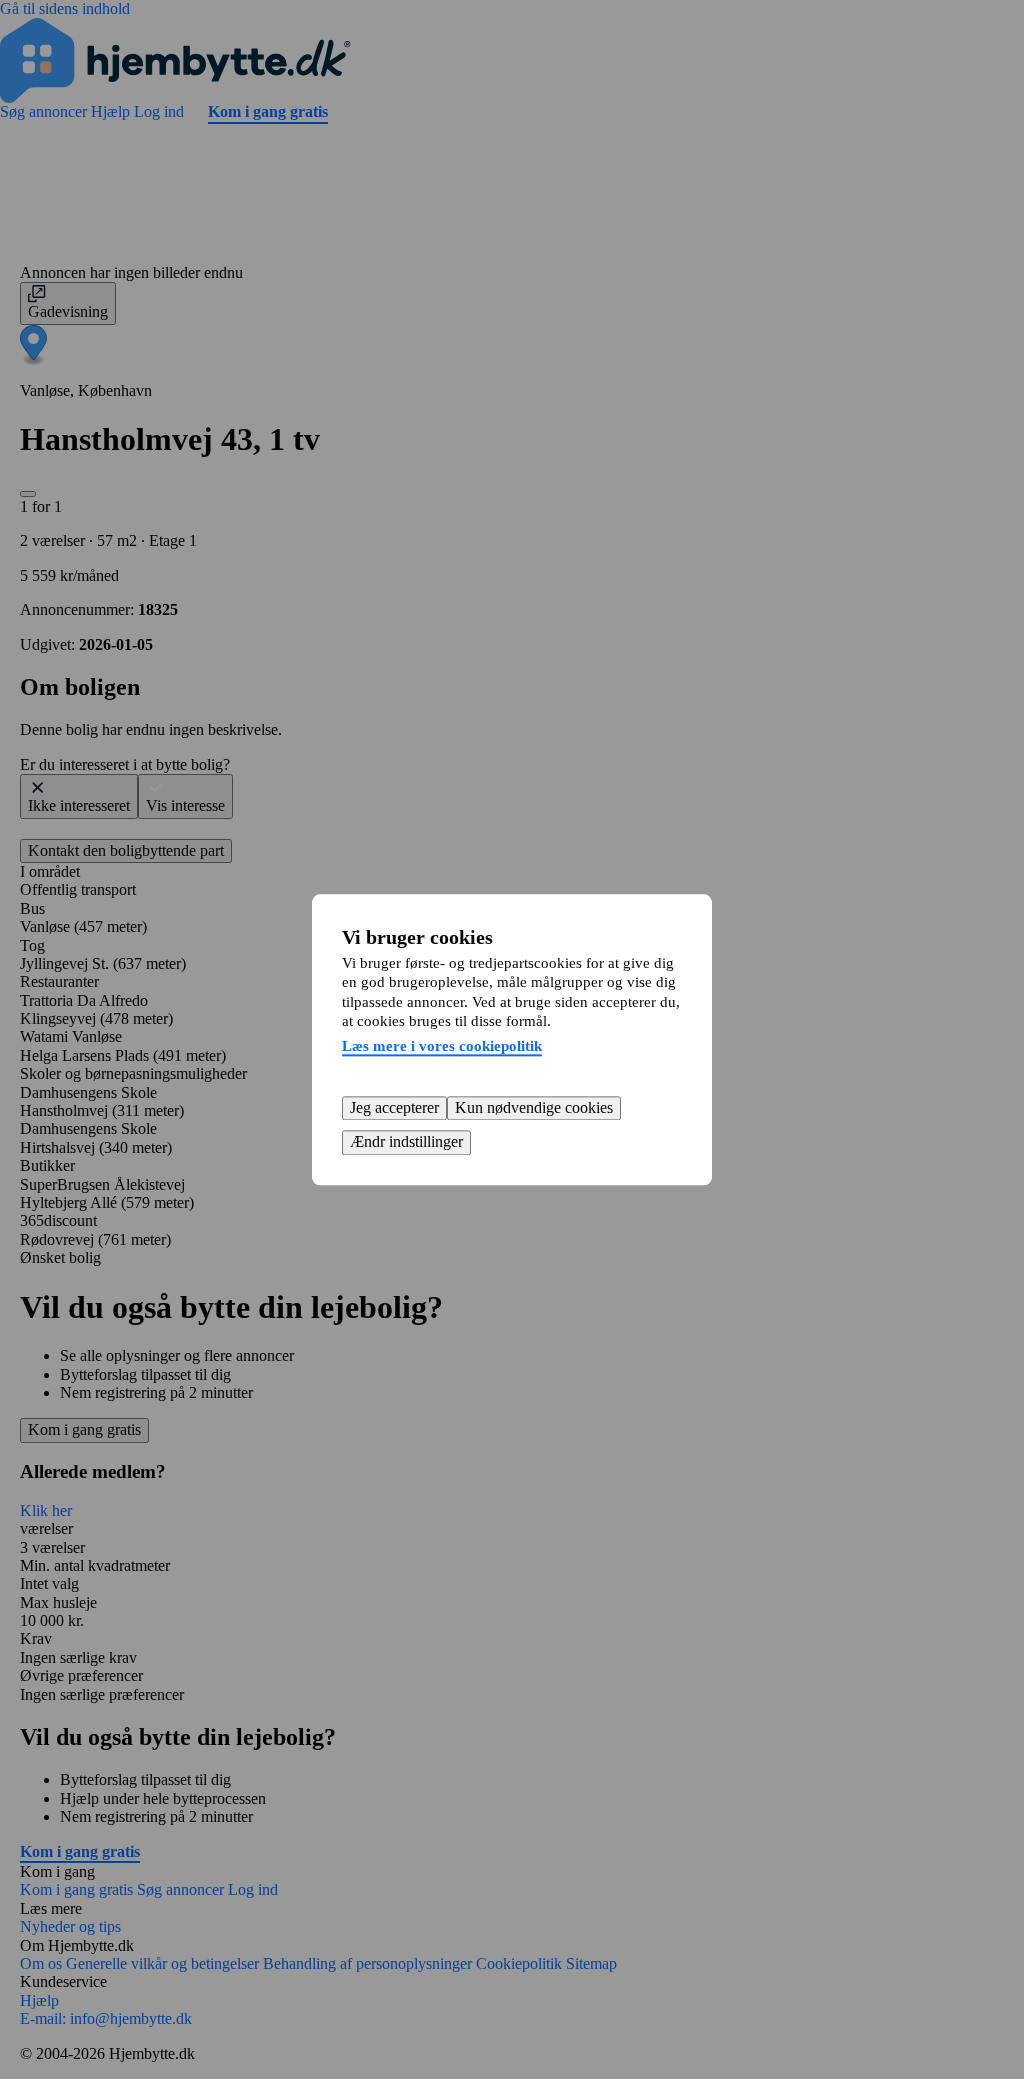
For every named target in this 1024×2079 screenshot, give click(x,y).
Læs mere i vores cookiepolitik (442, 1046)
